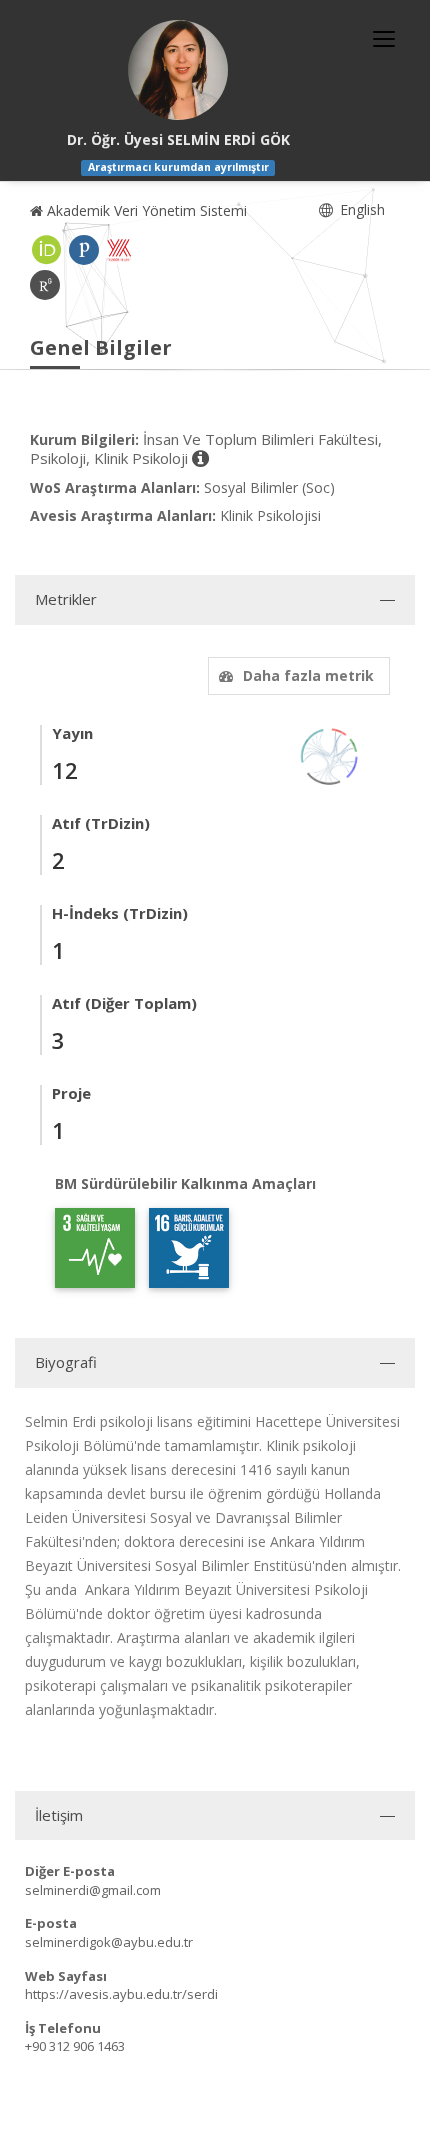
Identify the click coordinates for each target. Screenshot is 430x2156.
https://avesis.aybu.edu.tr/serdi (121, 1994)
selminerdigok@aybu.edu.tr (109, 1942)
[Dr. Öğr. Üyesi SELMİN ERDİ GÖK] (178, 70)
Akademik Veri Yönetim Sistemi (145, 210)
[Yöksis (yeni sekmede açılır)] (119, 250)
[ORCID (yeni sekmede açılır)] (47, 250)
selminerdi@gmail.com (93, 1890)
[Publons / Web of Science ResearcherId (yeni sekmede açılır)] (84, 250)
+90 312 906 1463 (75, 2046)
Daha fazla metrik (308, 675)
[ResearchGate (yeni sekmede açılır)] (45, 285)
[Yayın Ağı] (330, 754)
